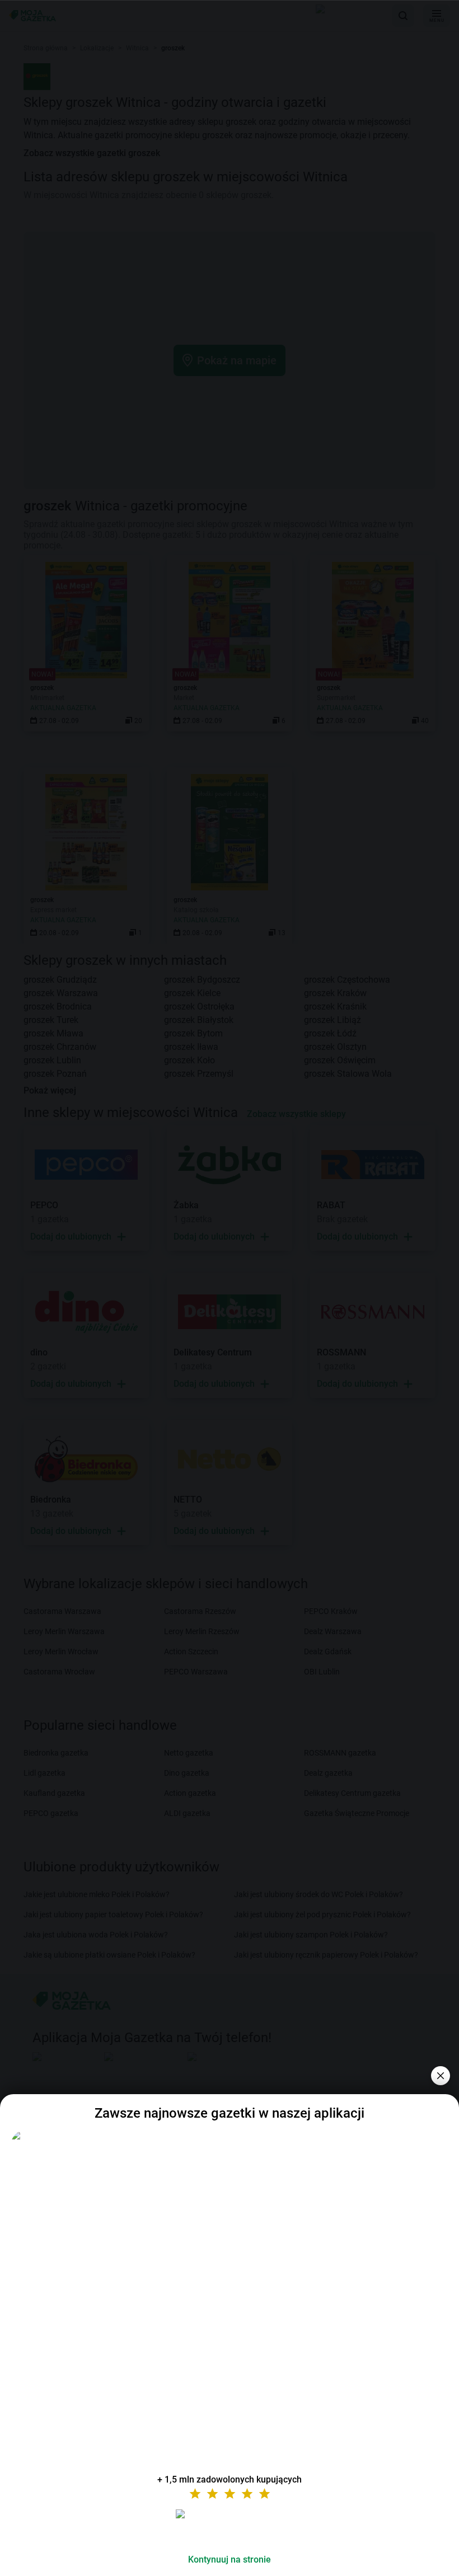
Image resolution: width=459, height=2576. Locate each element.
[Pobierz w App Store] (230, 2527)
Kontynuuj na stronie (230, 2559)
